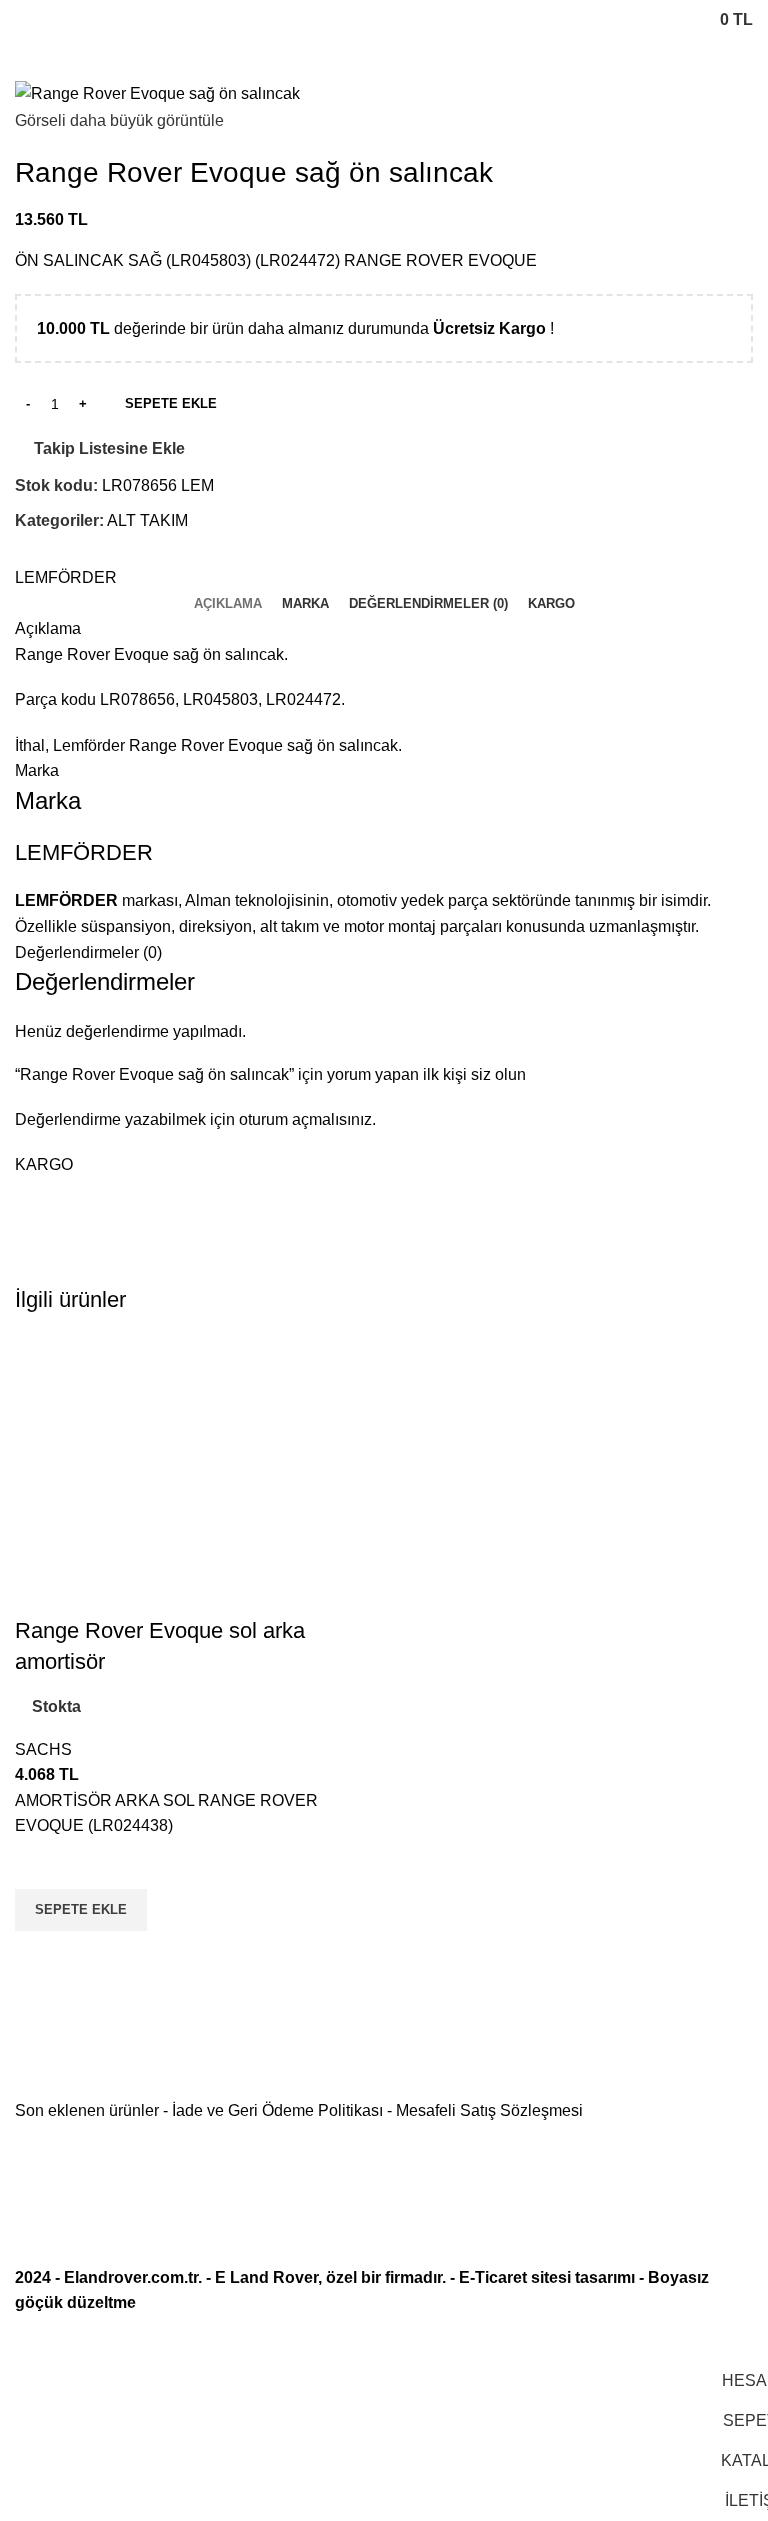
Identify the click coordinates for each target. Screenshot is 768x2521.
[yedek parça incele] (197, 1474)
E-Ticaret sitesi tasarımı (547, 2277)
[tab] (228, 604)
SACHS (43, 1749)
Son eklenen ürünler (87, 2110)
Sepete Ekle (171, 403)
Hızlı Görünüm (40, 1956)
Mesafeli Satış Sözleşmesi (489, 2110)
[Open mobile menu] (23, 20)
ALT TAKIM (147, 520)
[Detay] (157, 92)
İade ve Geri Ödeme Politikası (277, 2110)
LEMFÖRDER (66, 577)
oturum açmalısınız (305, 1119)
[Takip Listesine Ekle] (40, 1864)
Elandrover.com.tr (131, 2277)
